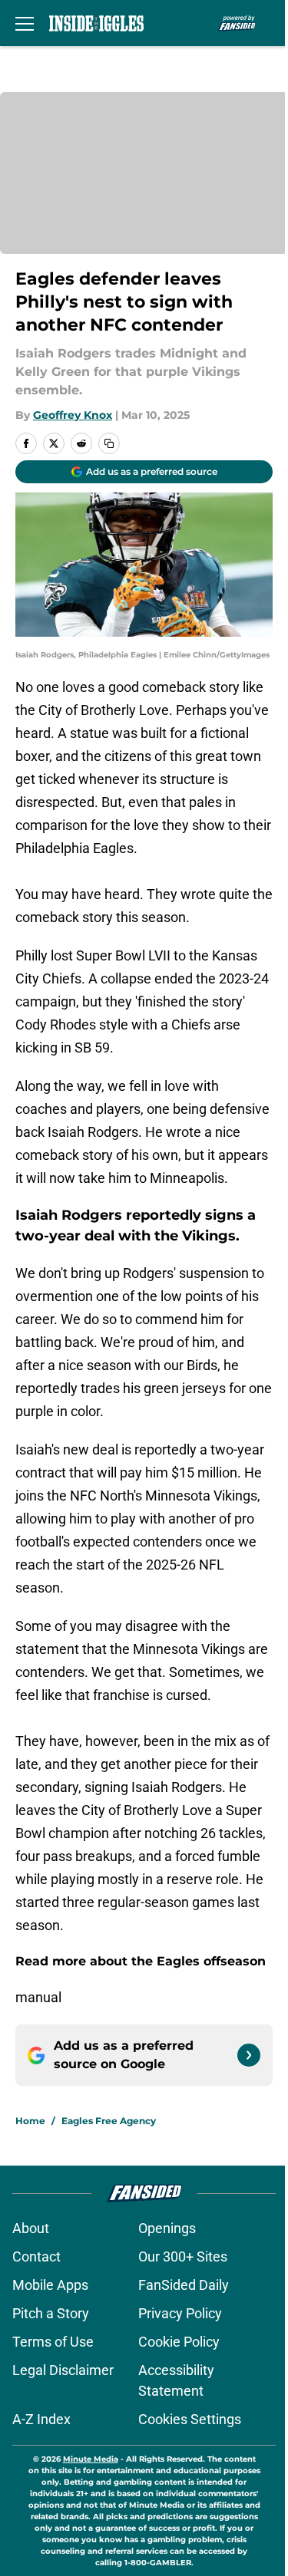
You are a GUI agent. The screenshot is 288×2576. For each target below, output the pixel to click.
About (31, 2228)
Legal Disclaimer (63, 2370)
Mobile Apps (50, 2285)
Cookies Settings (190, 2419)
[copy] (109, 443)
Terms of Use (53, 2342)
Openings (167, 2228)
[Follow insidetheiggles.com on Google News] (249, 2055)
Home (30, 2121)
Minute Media (91, 2459)
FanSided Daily (184, 2285)
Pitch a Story (51, 2313)
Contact (36, 2256)
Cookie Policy (179, 2342)
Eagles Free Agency (109, 2121)
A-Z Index (41, 2419)
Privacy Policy (180, 2313)
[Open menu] (25, 23)
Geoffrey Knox (73, 415)
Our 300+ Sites (183, 2256)
